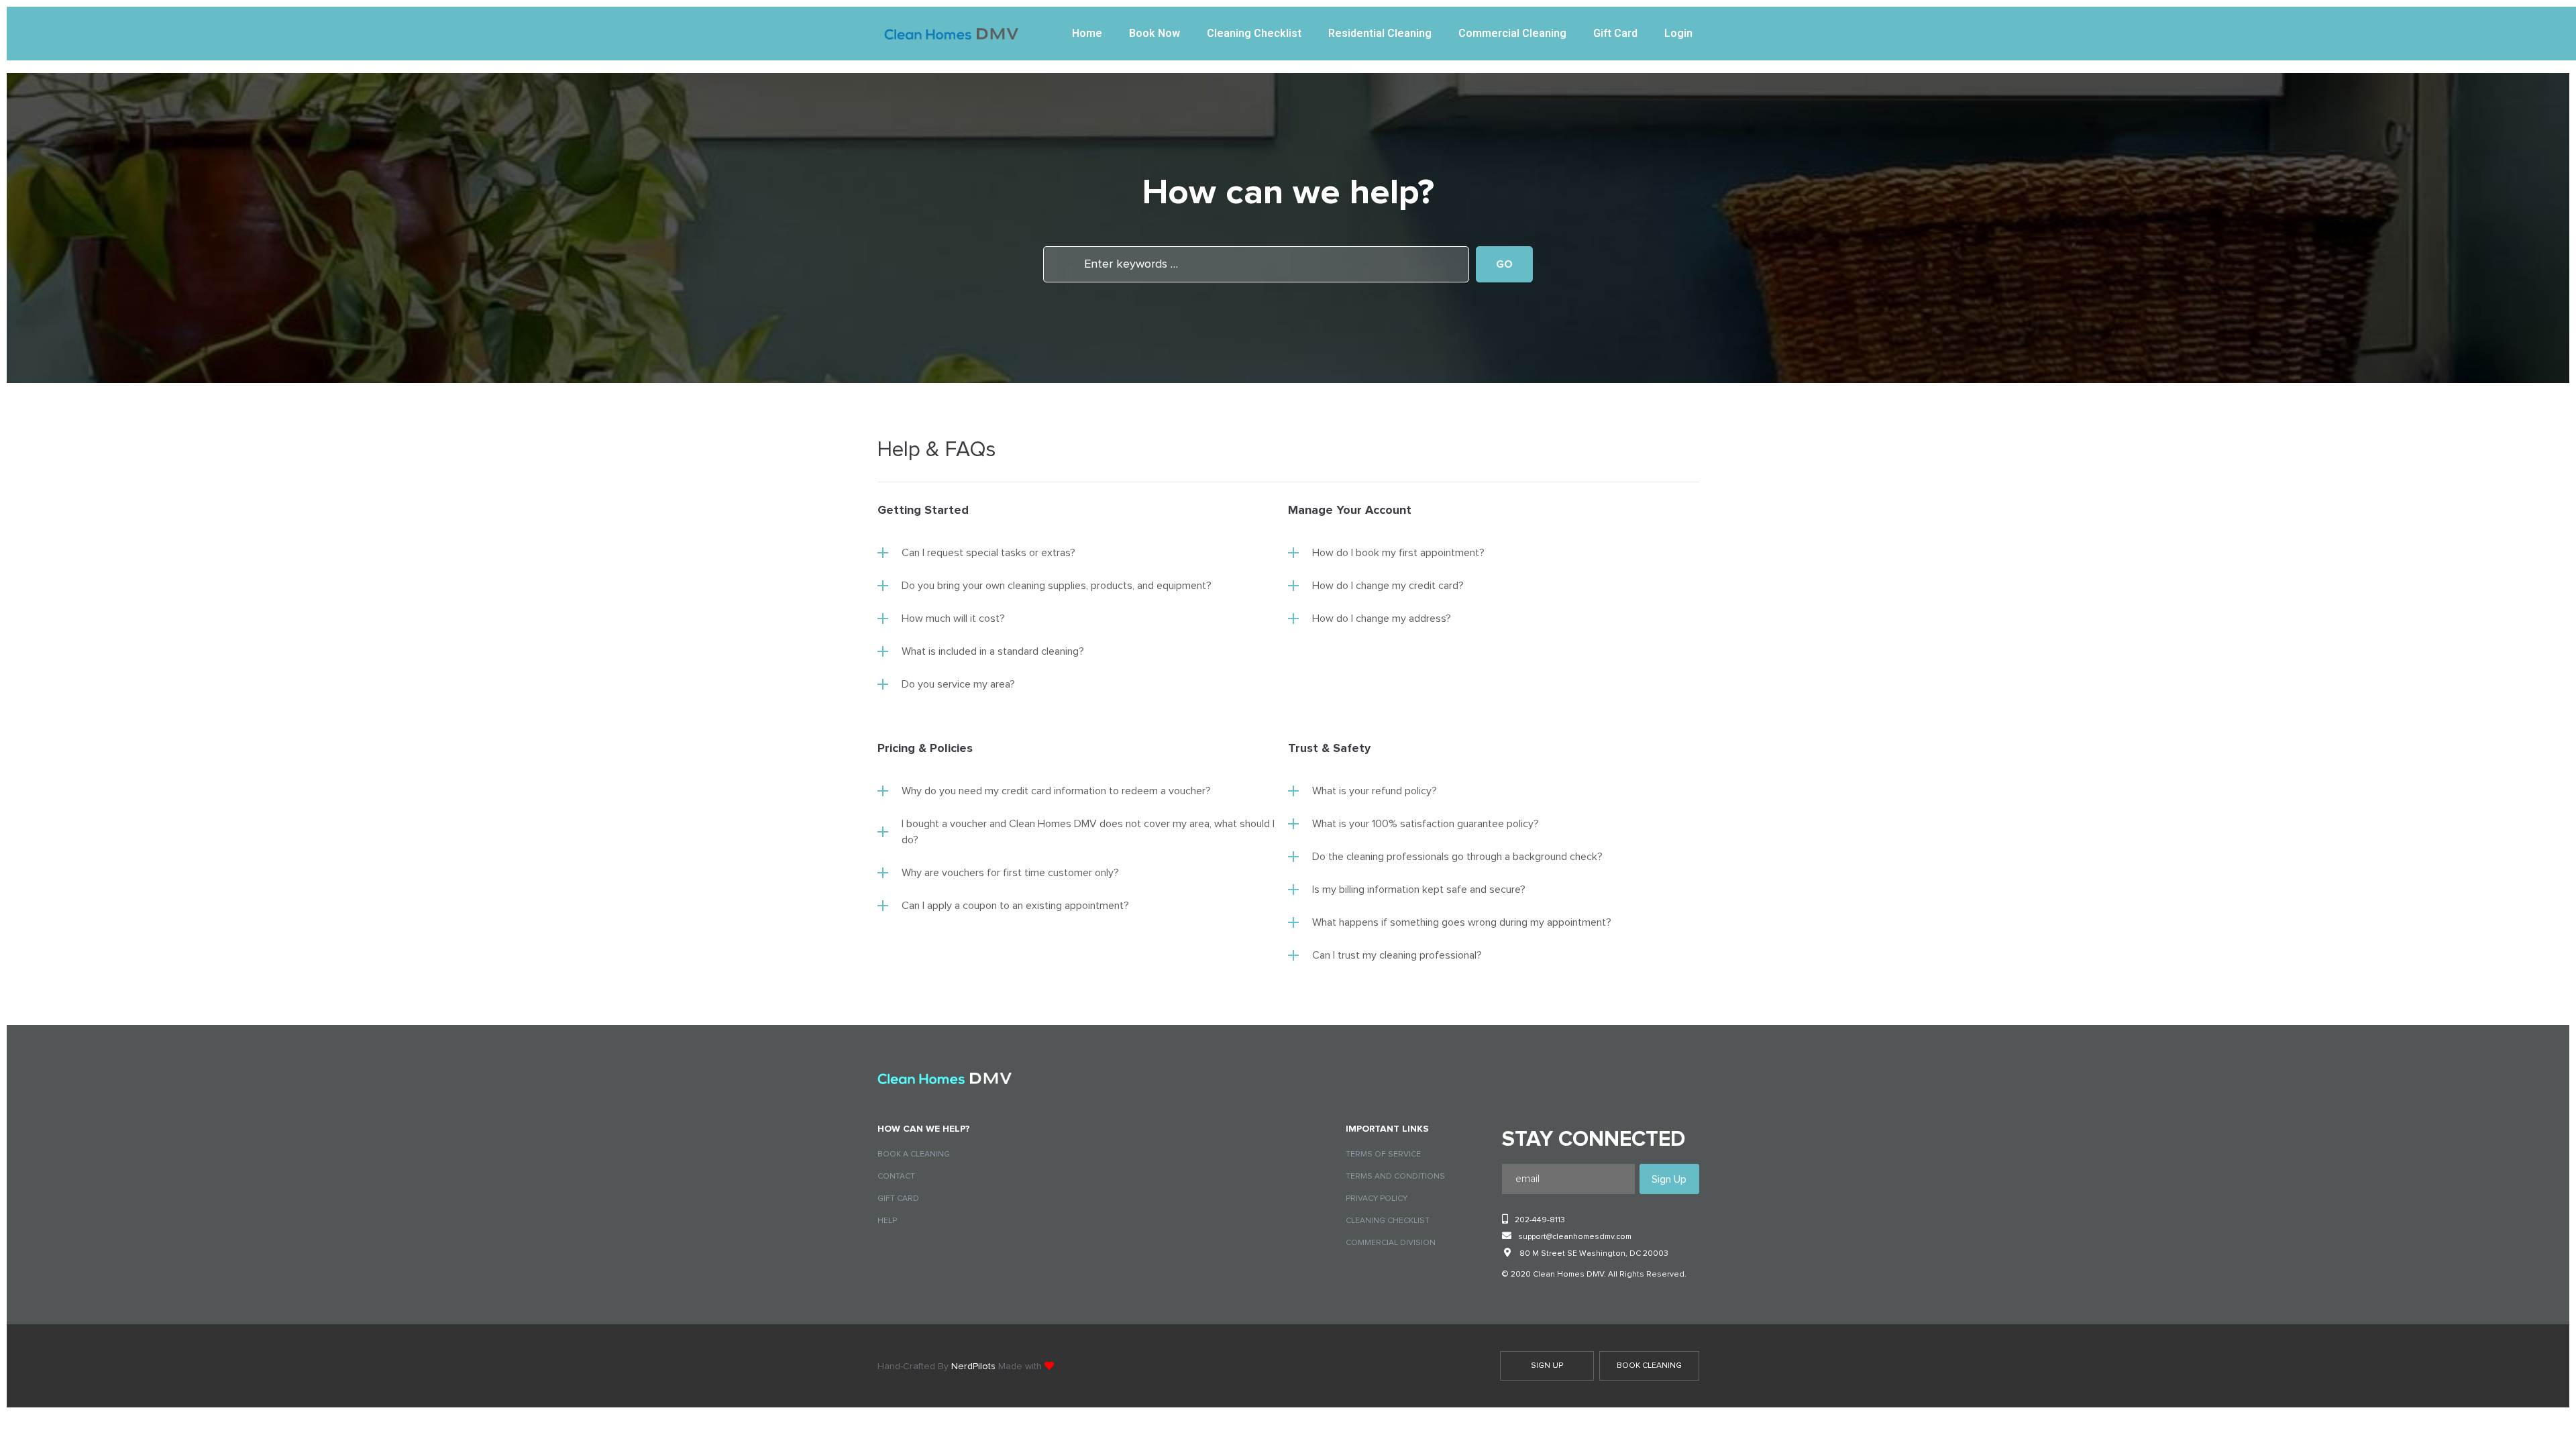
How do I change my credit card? (1388, 586)
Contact (896, 1177)
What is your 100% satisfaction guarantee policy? (1426, 824)
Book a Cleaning (914, 1155)
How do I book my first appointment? (1398, 553)
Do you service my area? (958, 684)
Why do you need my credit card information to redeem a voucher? (1056, 791)
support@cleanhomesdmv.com (1575, 1237)
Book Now (1155, 34)
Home (1087, 34)
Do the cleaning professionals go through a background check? (1457, 857)
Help (887, 1221)
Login (1678, 34)
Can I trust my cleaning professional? (1397, 955)
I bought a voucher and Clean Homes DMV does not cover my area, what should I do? (1088, 832)
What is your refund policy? (1375, 791)
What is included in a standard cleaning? (993, 651)
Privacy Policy (1377, 1199)
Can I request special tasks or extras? (988, 553)
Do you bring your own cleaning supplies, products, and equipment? (1057, 586)
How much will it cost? (953, 619)
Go (1504, 264)
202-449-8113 (1540, 1220)
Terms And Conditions (1395, 1177)
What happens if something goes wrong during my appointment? (1462, 922)
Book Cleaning (1649, 1366)
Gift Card (1615, 34)
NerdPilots (973, 1366)
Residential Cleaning (1380, 34)
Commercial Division (1391, 1243)
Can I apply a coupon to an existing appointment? (1015, 906)
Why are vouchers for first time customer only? (1010, 873)
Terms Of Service (1383, 1155)
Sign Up (1547, 1366)
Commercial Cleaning (1512, 34)
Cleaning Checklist (1254, 34)
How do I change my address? (1382, 619)
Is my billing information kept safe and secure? (1419, 890)
